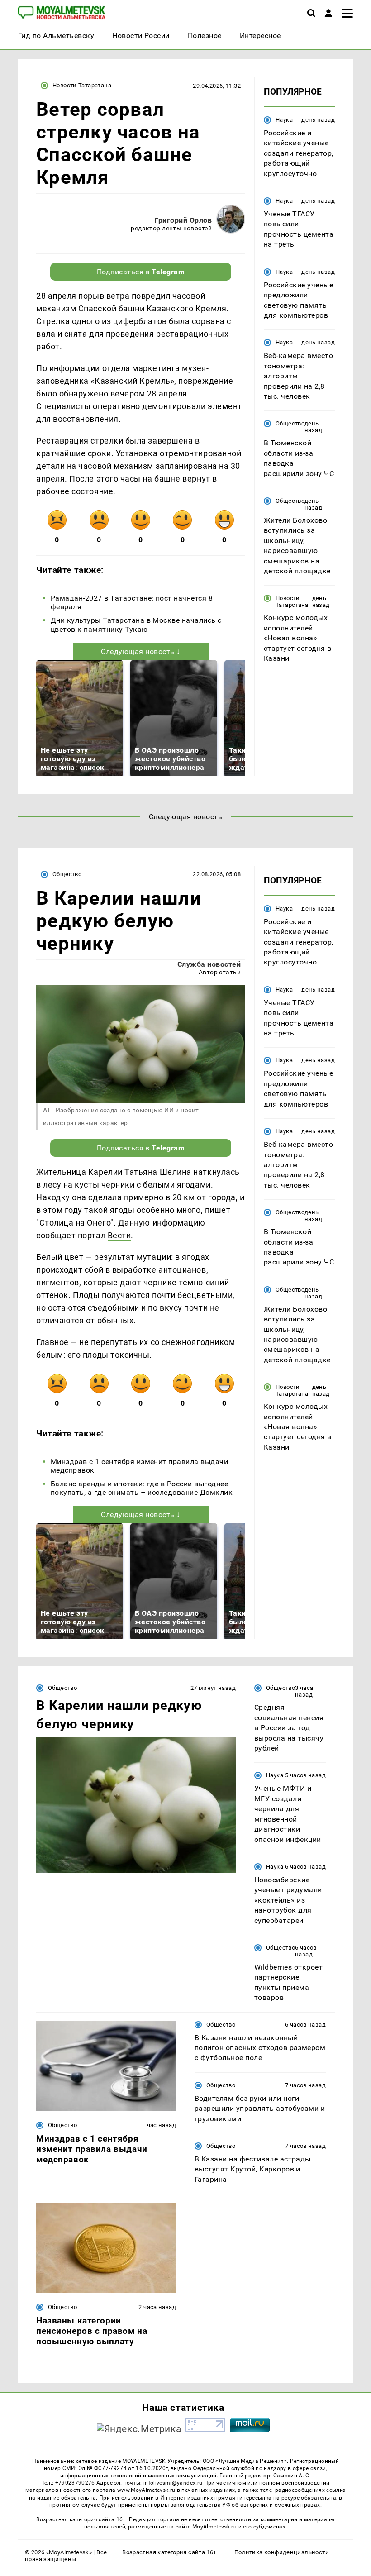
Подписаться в (141, 272)
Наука (284, 120)
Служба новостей (209, 964)
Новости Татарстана (82, 85)
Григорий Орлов (183, 220)
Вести (119, 1235)
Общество (290, 423)
